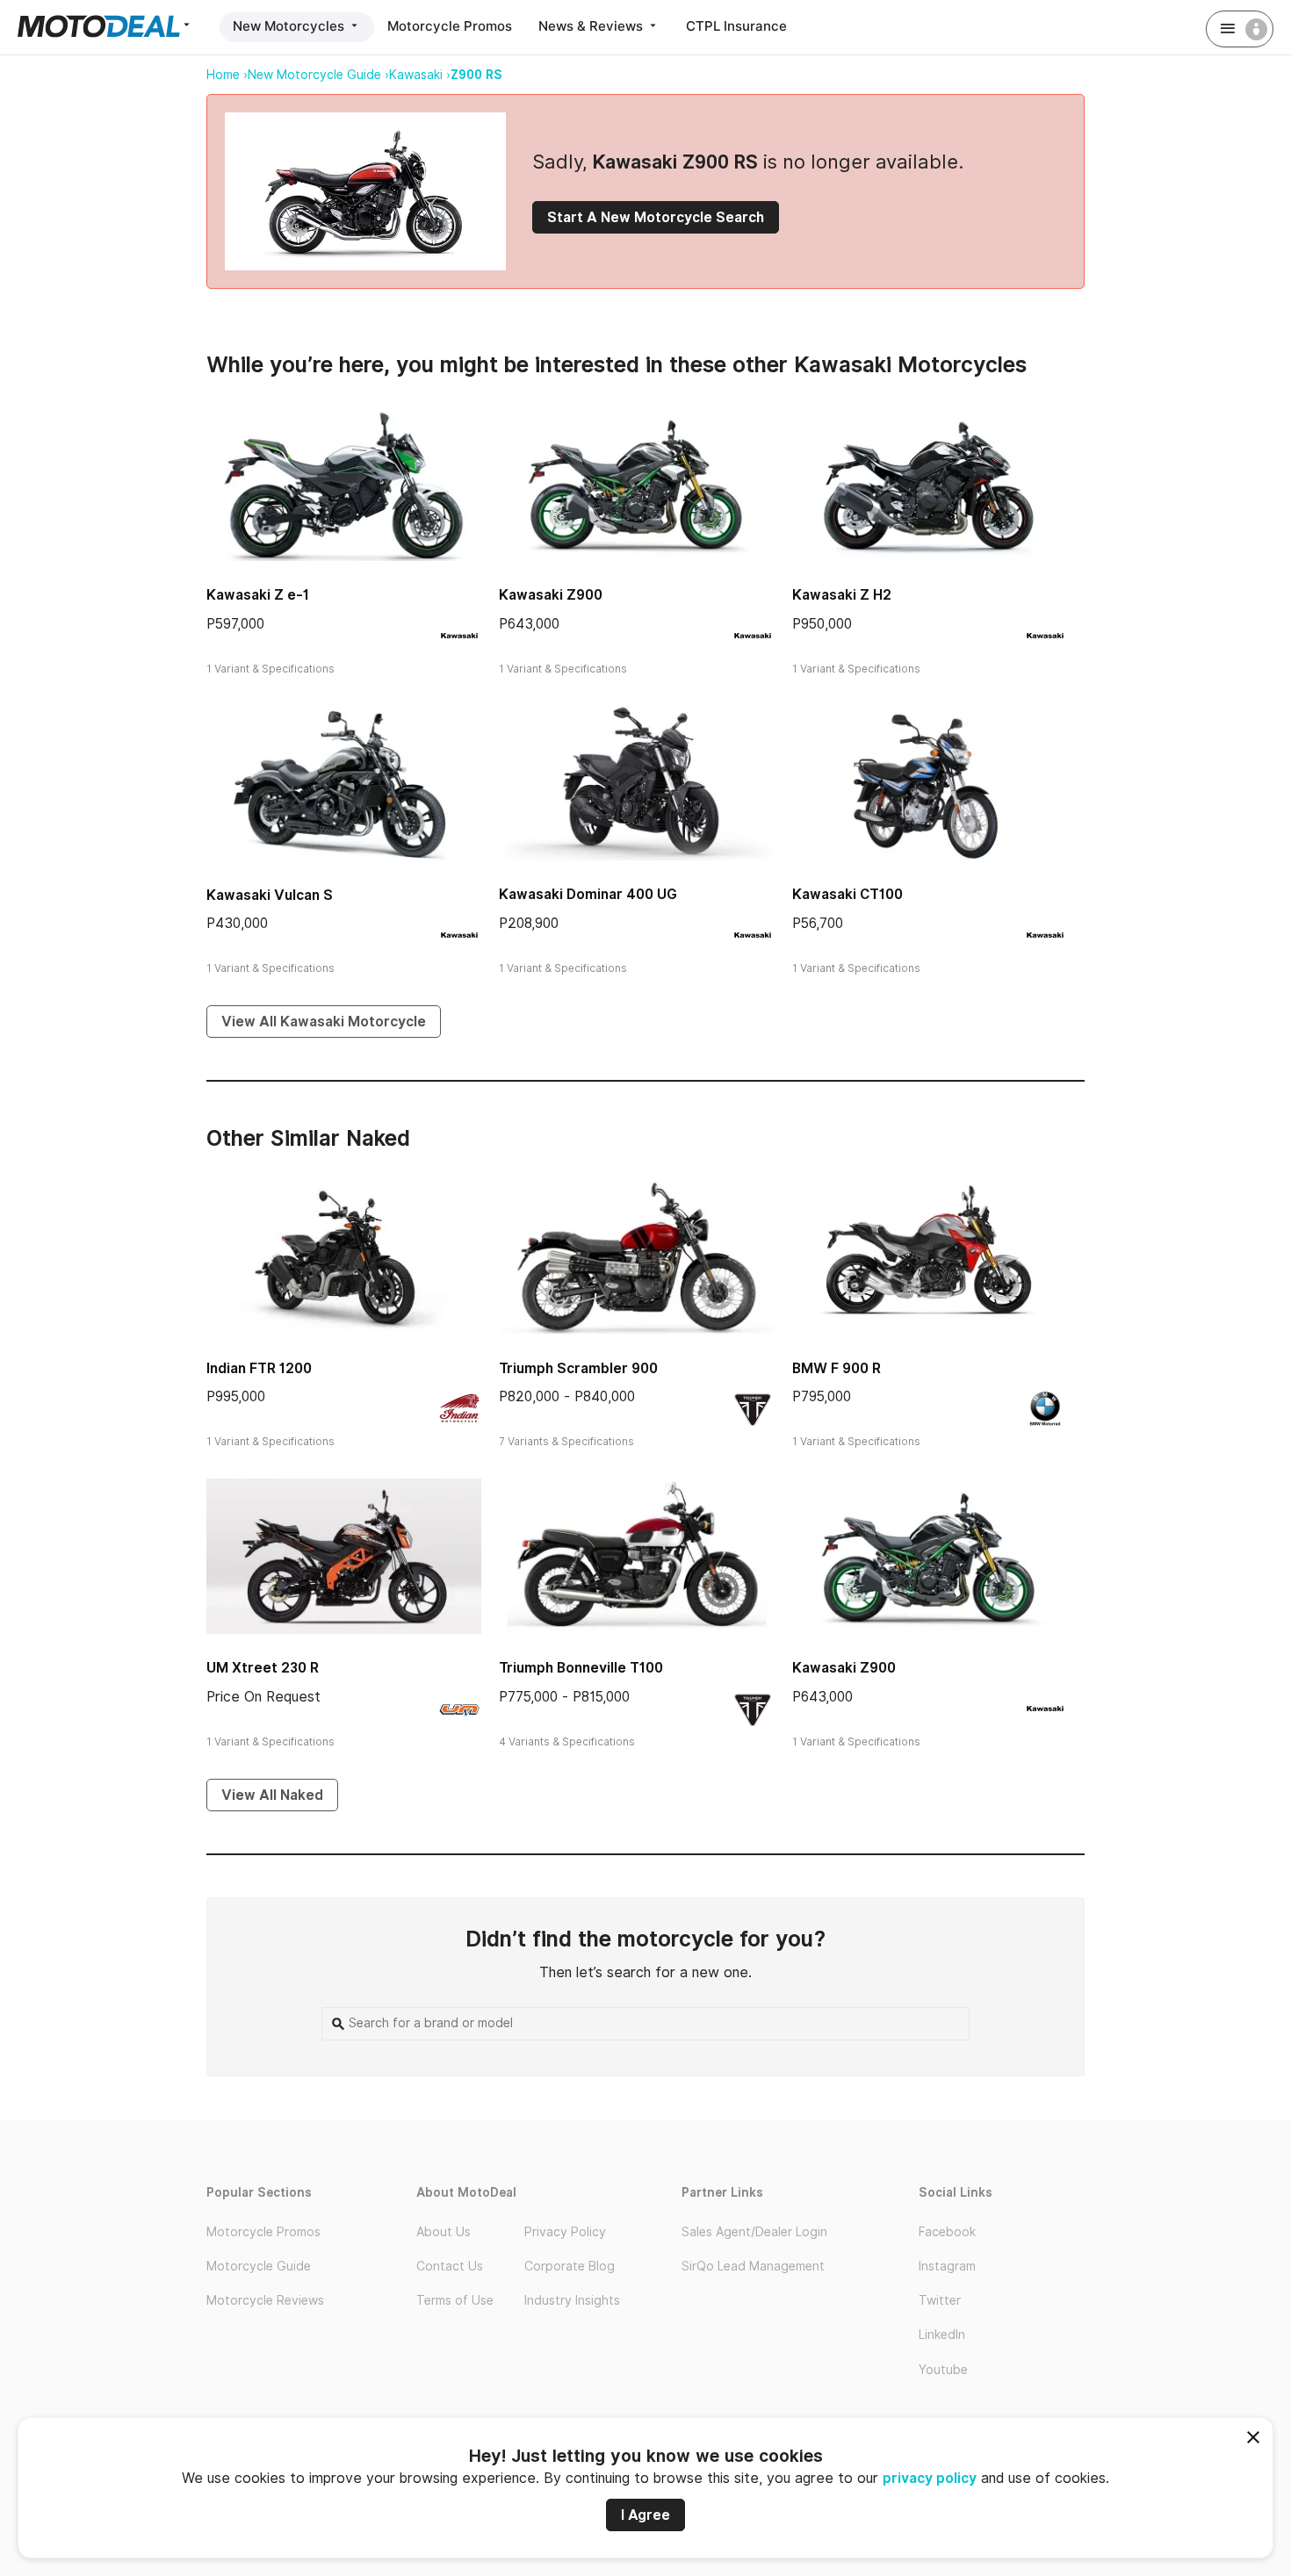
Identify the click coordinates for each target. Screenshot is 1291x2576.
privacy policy (930, 2478)
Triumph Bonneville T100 (581, 1668)
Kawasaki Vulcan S (270, 895)
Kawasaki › (420, 75)
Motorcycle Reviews (265, 2300)
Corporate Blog (570, 2266)
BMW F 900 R (837, 1368)
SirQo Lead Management (753, 2266)
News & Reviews (592, 26)
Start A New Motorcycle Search (656, 217)
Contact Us (450, 2266)
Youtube (943, 2370)
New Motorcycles (290, 26)
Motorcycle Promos (450, 26)
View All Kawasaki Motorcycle (324, 1022)
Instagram (947, 2266)
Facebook (947, 2232)
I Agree (645, 2515)
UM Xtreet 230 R (263, 1668)
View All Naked (272, 1795)
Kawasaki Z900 (551, 595)
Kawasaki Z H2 (842, 595)
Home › (227, 75)
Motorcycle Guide (259, 2266)
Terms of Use (455, 2300)
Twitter (940, 2300)
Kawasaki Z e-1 (258, 595)
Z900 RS (476, 75)
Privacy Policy (565, 2232)
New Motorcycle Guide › (318, 75)
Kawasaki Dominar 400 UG (588, 894)
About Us (444, 2232)
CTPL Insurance (736, 26)
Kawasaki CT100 (847, 894)
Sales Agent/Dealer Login (754, 2232)
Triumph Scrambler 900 (578, 1368)
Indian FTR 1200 (259, 1368)
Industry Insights (572, 2300)
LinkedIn (942, 2335)
